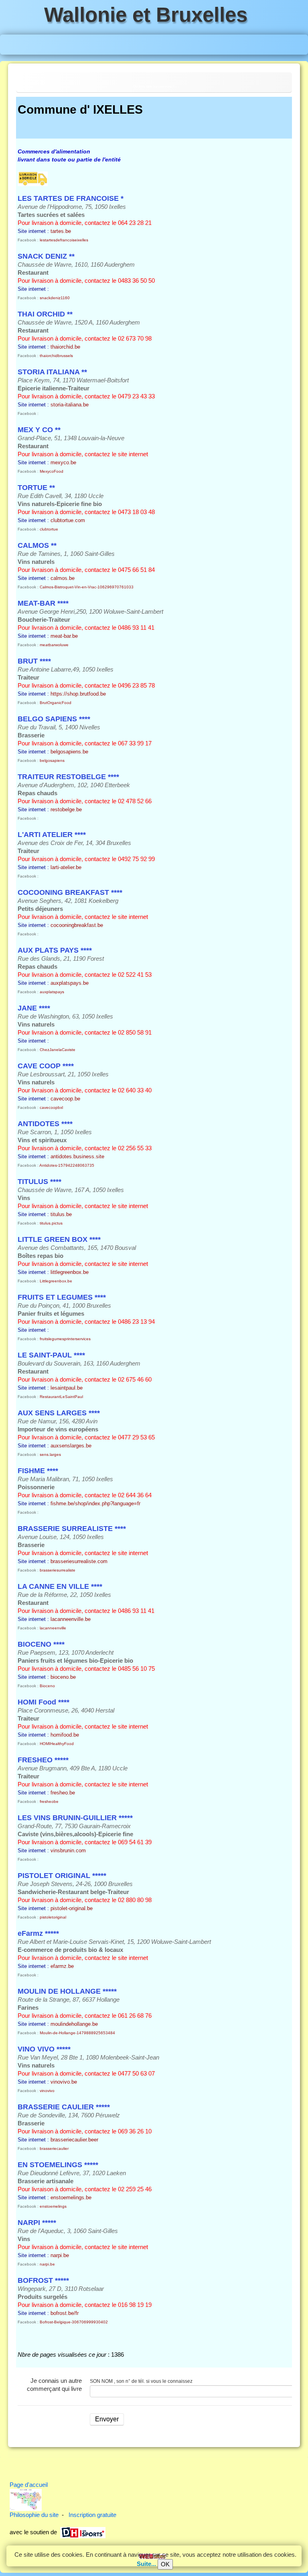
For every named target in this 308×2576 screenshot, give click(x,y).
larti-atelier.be (66, 867)
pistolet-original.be (72, 1908)
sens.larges (50, 1454)
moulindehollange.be (74, 2024)
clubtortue (49, 529)
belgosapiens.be (69, 752)
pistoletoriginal (53, 1917)
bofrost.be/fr (65, 2313)
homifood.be (65, 1735)
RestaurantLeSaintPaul (61, 1397)
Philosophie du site (34, 2515)
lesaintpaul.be (67, 1388)
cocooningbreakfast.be (77, 925)
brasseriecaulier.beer (74, 2140)
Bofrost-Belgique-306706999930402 (74, 2322)
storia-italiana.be (70, 405)
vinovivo (47, 2091)
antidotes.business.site (77, 1156)
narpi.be (60, 2255)
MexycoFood (52, 471)
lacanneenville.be (71, 1619)
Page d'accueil (29, 2485)
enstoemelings (53, 2206)
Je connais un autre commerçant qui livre (54, 2385)
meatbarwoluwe (54, 645)
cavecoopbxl (51, 1107)
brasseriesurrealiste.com (79, 1561)
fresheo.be (63, 1793)
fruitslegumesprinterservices (65, 1339)
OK (165, 2564)
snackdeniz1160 (55, 298)
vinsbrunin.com (68, 1850)
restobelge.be (66, 809)
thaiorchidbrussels (56, 356)
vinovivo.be (64, 2082)
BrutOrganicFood (56, 703)
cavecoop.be (65, 1099)
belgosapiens (52, 760)
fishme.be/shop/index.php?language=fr (95, 1503)
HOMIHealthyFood (57, 1744)
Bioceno (47, 1686)
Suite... (146, 2564)
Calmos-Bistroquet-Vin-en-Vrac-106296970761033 (87, 587)
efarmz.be (62, 1966)
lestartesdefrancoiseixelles (64, 240)
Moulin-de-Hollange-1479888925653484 (77, 2033)
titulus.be (61, 1214)
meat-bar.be (64, 636)
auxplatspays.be (70, 983)
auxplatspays (52, 992)
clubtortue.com (68, 520)
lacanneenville (53, 1628)
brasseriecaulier (54, 2148)
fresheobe (49, 1801)
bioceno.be (63, 1677)
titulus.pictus (51, 1223)
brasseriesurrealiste (58, 1570)
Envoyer (107, 2419)
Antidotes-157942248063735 (67, 1165)
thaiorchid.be (65, 347)
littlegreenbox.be (70, 1272)
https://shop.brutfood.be (78, 694)
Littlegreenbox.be (56, 1281)
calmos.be (63, 578)
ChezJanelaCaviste (58, 1050)
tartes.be (61, 231)
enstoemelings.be (71, 2197)
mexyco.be (63, 462)
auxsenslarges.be (71, 1446)
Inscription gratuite (92, 2515)
